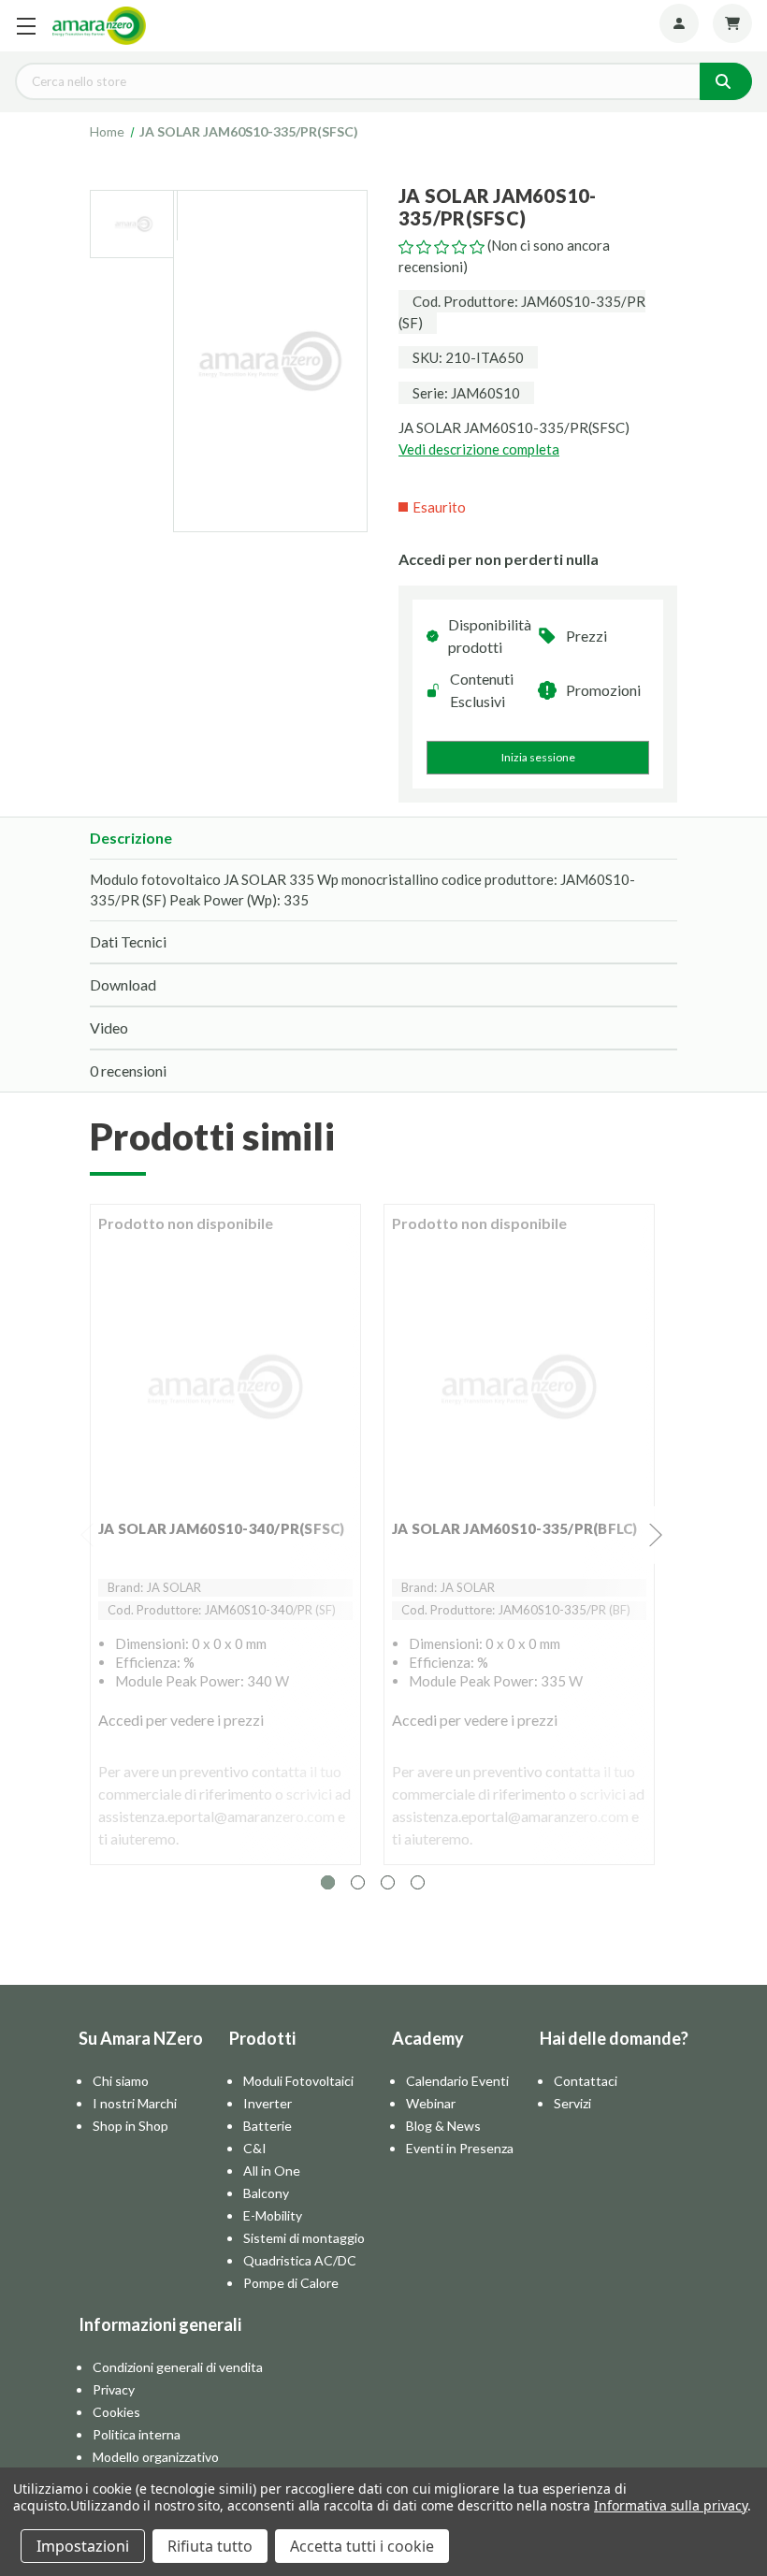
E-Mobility (273, 2215)
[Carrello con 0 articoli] (732, 23)
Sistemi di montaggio (304, 2238)
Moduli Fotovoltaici (298, 2081)
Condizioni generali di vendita (178, 2367)
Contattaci (586, 2081)
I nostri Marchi (135, 2103)
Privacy (114, 2389)
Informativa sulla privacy (671, 2505)
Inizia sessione (538, 757)
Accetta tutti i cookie (362, 2546)
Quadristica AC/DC (300, 2260)
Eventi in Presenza (460, 2148)
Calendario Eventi (457, 2081)
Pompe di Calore (291, 2283)
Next (657, 1535)
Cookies (116, 2412)
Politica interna (137, 2434)
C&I (255, 2148)
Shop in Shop (130, 2126)
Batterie (268, 2126)
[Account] (679, 23)
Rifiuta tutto (210, 2546)
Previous (88, 1535)
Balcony (266, 2193)
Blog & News (443, 2126)
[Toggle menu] (26, 26)
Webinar (431, 2103)
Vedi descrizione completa (479, 449)
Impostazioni (83, 2546)
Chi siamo (121, 2081)
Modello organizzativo (156, 2457)
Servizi (572, 2103)
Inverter (268, 2103)
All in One (272, 2171)
